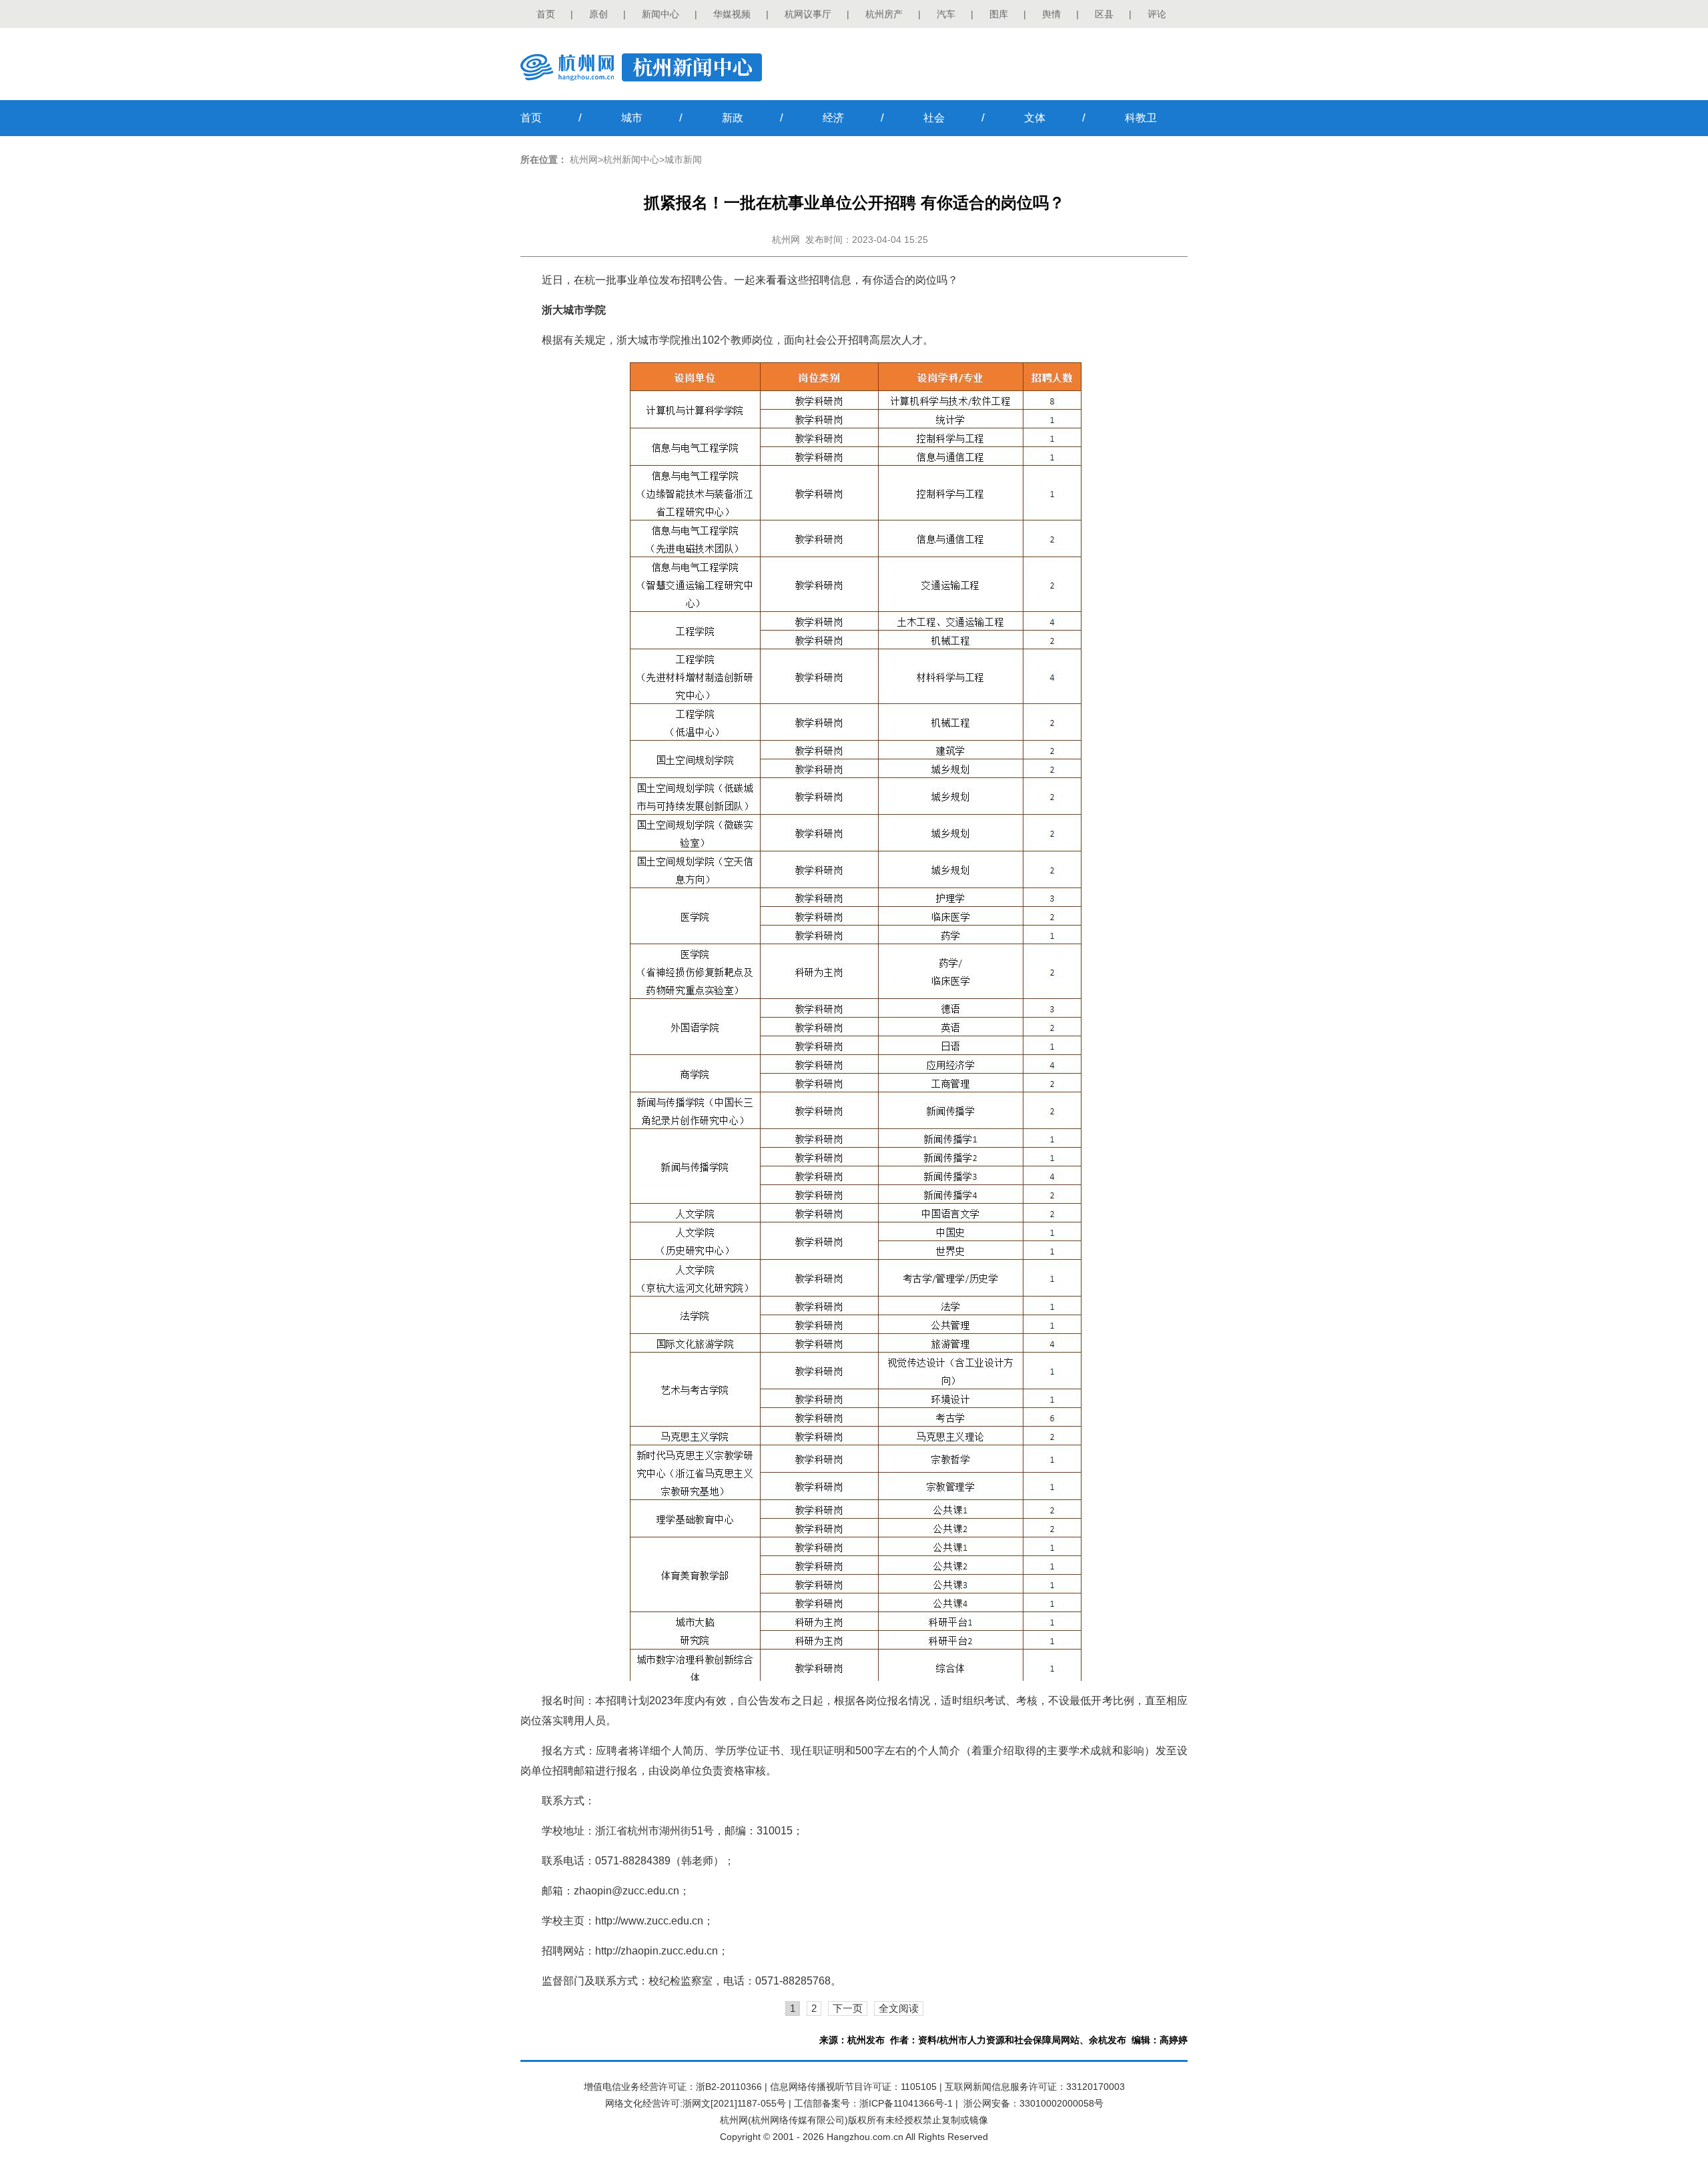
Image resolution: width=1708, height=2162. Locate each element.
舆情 (1051, 14)
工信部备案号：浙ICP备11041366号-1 (873, 2103)
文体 (1035, 118)
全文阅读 (899, 2008)
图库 (999, 14)
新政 (733, 118)
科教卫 (1141, 118)
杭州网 (584, 159)
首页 (546, 14)
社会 (934, 118)
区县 (1104, 14)
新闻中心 (661, 14)
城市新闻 (683, 159)
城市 (632, 118)
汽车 (946, 14)
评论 (1157, 14)
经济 (833, 118)
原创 (598, 14)
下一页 (848, 2008)
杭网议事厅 (808, 14)
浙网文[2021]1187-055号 (734, 2103)
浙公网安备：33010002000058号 (1033, 2103)
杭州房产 (884, 14)
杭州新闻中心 (631, 159)
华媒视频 (732, 14)
